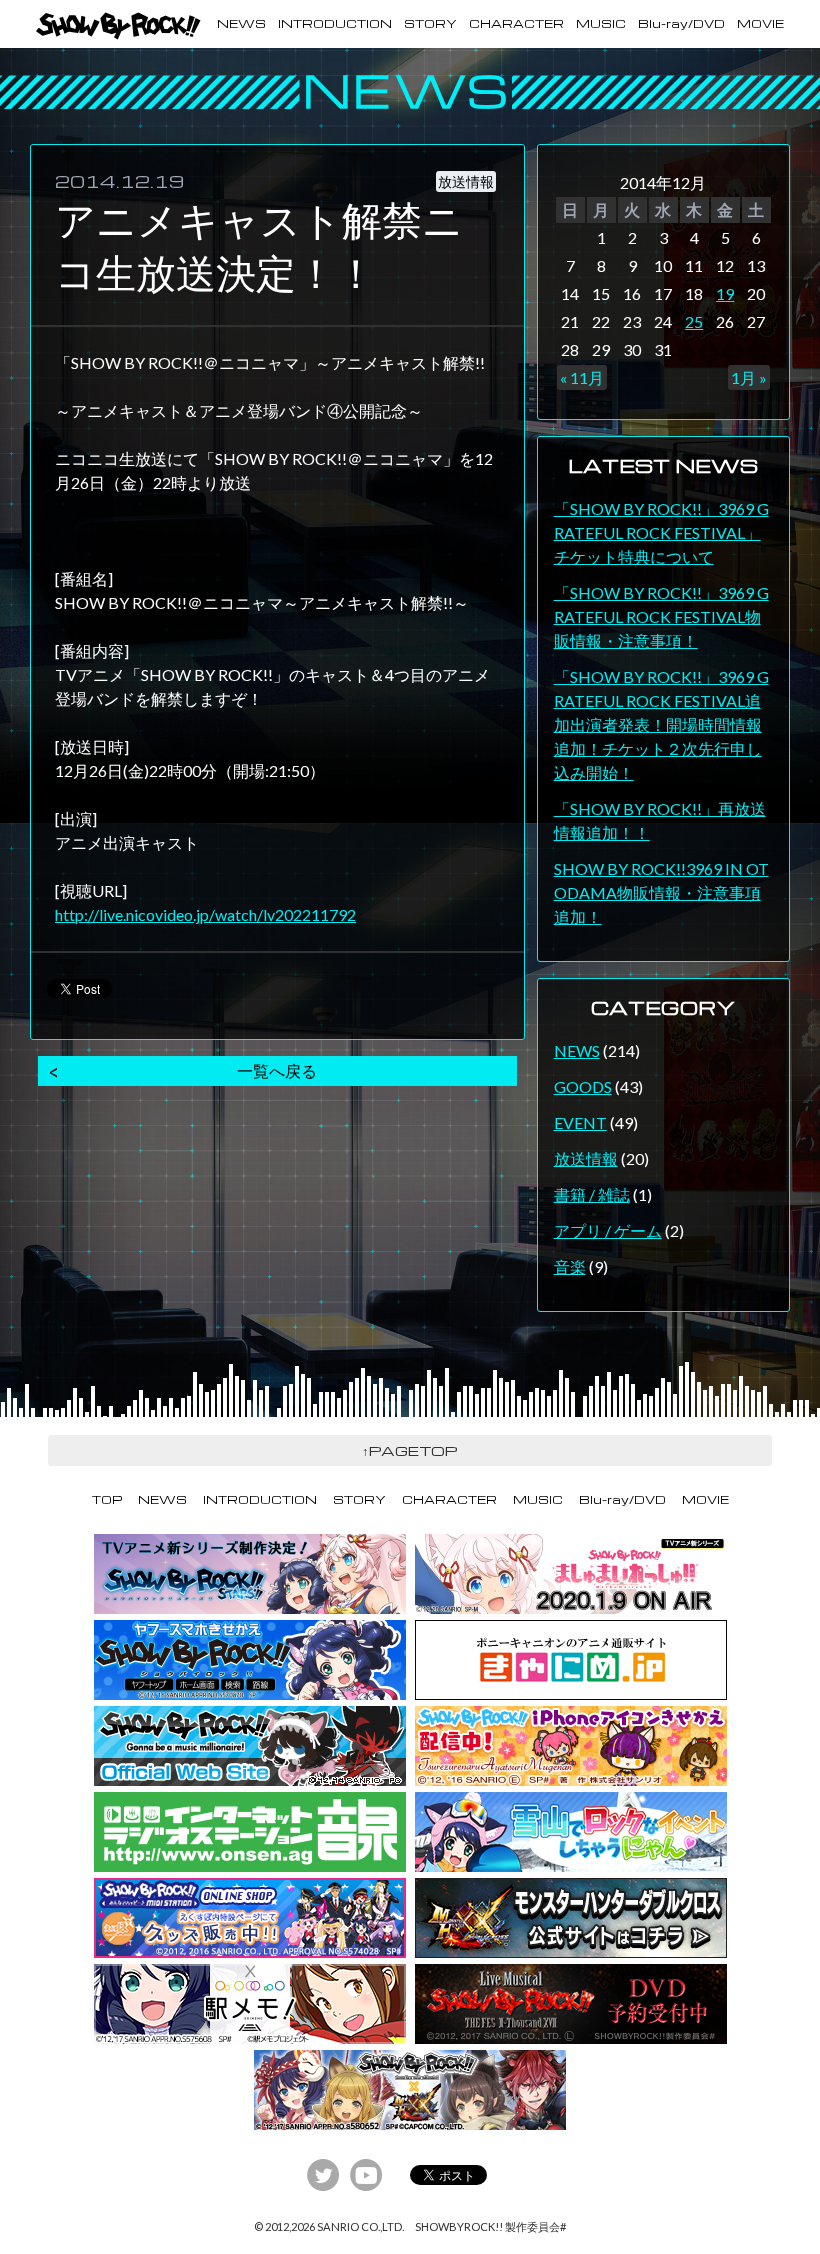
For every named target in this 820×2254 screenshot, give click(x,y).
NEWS (241, 23)
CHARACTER (516, 23)
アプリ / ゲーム (608, 1230)
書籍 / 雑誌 (592, 1194)
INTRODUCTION (335, 23)
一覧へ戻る (277, 1070)
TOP (107, 1499)
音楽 (570, 1266)
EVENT (580, 1122)
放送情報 (586, 1158)
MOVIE (760, 23)
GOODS (583, 1086)
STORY (430, 23)
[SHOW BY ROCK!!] (118, 26)
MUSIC (601, 23)
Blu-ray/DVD (681, 23)
